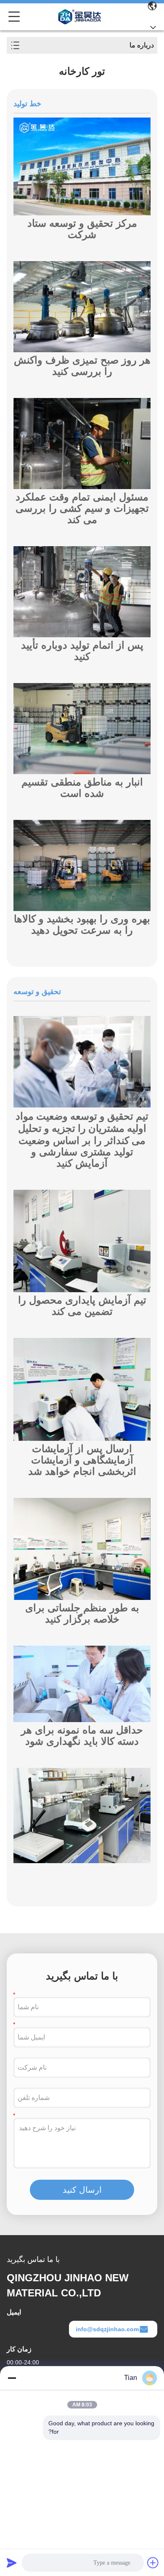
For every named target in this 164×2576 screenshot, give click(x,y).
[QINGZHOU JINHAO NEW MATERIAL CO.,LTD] (80, 17)
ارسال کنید (82, 2190)
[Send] (12, 2563)
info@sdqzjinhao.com (107, 2329)
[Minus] (12, 2378)
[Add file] (153, 2563)
